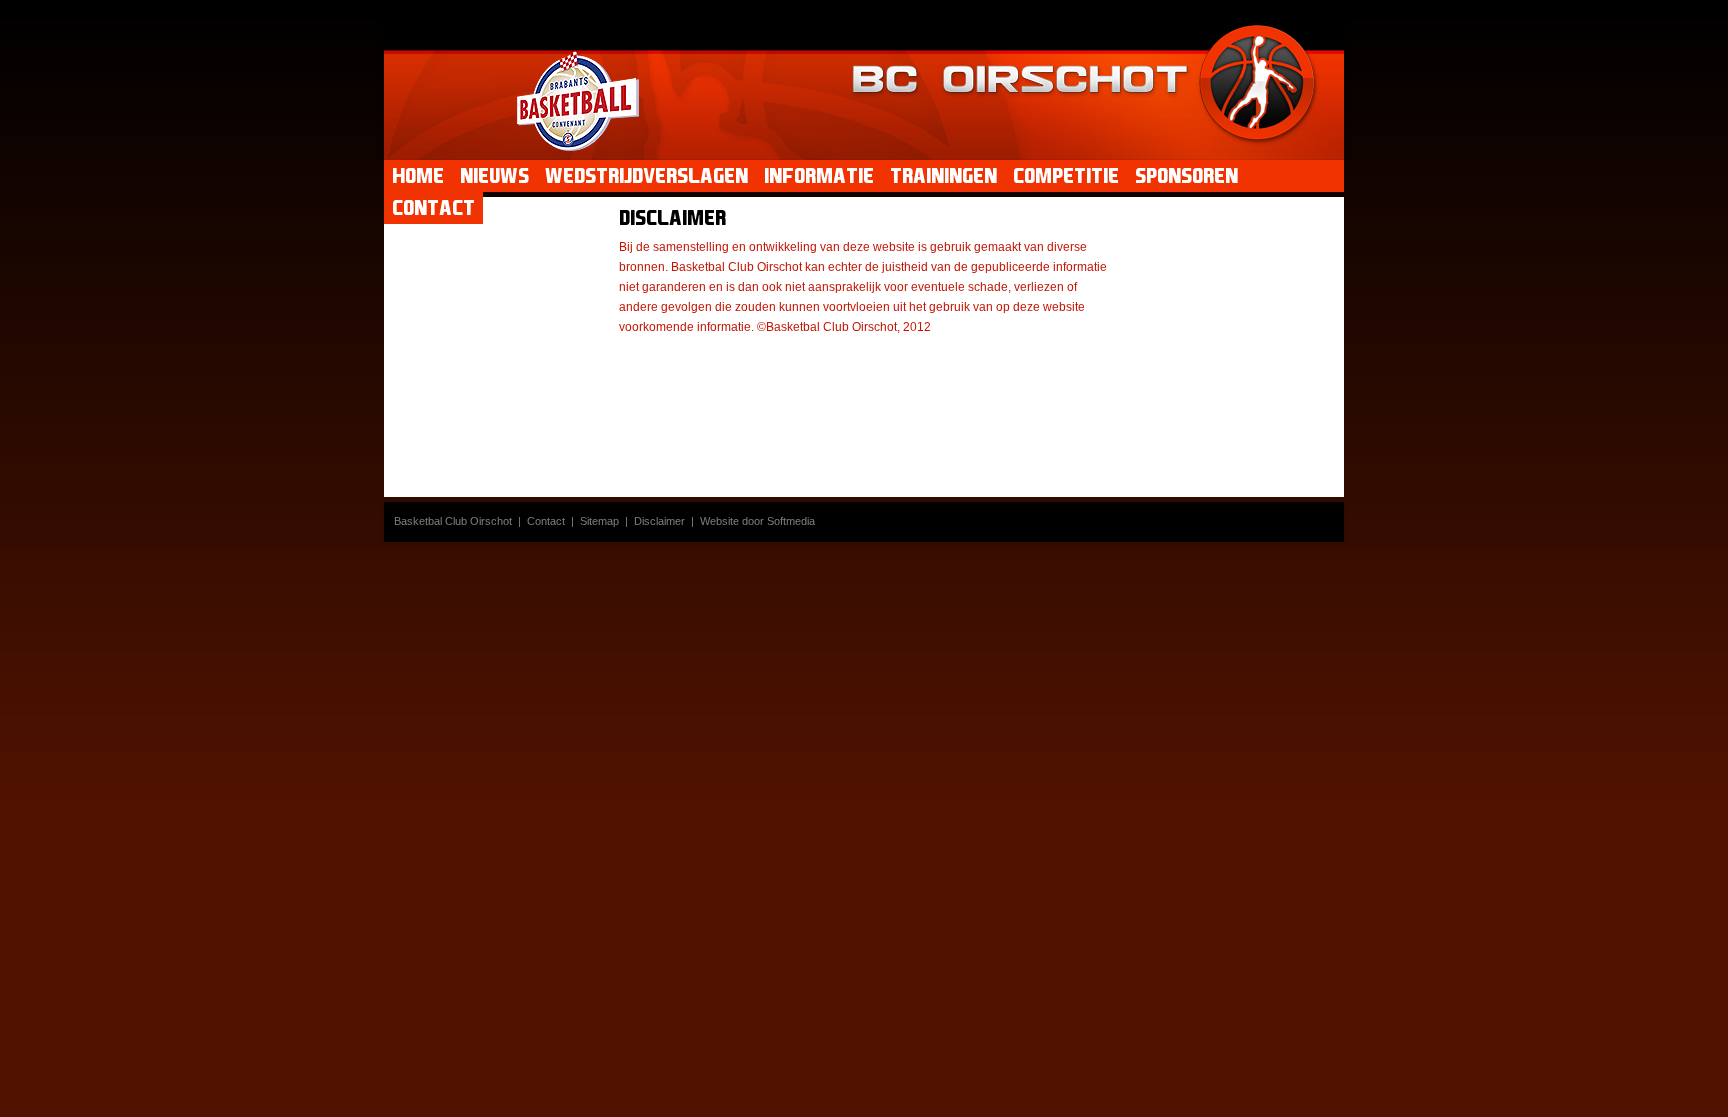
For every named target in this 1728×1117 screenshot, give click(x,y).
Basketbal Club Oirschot (453, 521)
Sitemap (599, 521)
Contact (546, 521)
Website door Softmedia (757, 521)
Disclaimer (659, 521)
